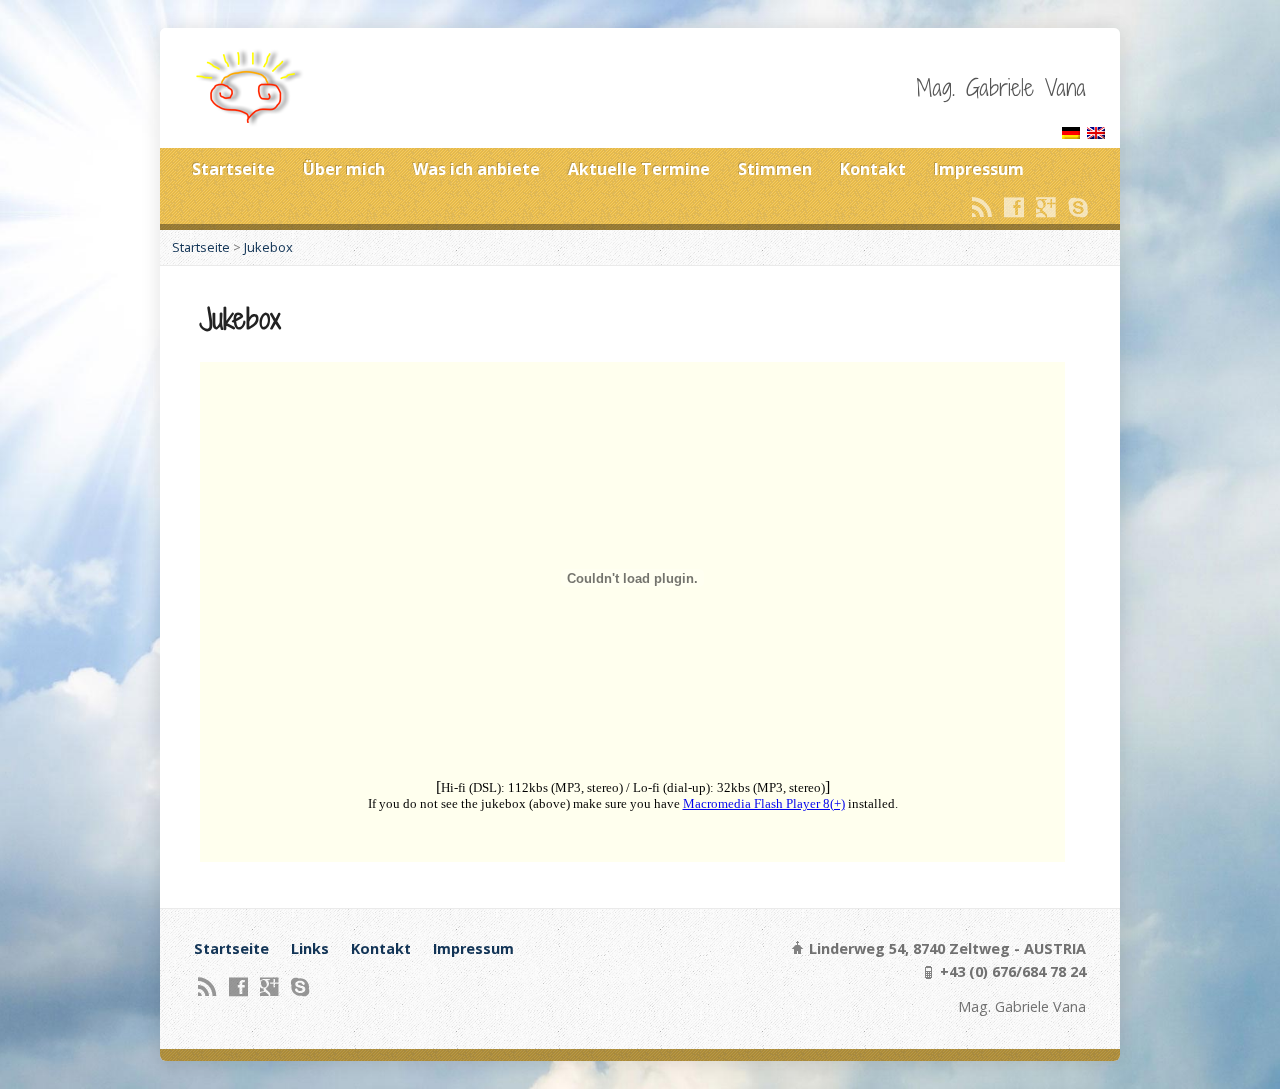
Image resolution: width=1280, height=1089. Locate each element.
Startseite (233, 169)
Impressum (979, 169)
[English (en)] (1096, 127)
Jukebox (268, 247)
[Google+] (1046, 207)
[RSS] (982, 207)
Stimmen (775, 169)
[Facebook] (1014, 207)
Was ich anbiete (476, 169)
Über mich (344, 169)
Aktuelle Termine (639, 169)
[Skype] (1078, 207)
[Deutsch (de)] (1071, 127)
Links (310, 948)
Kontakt (873, 169)
